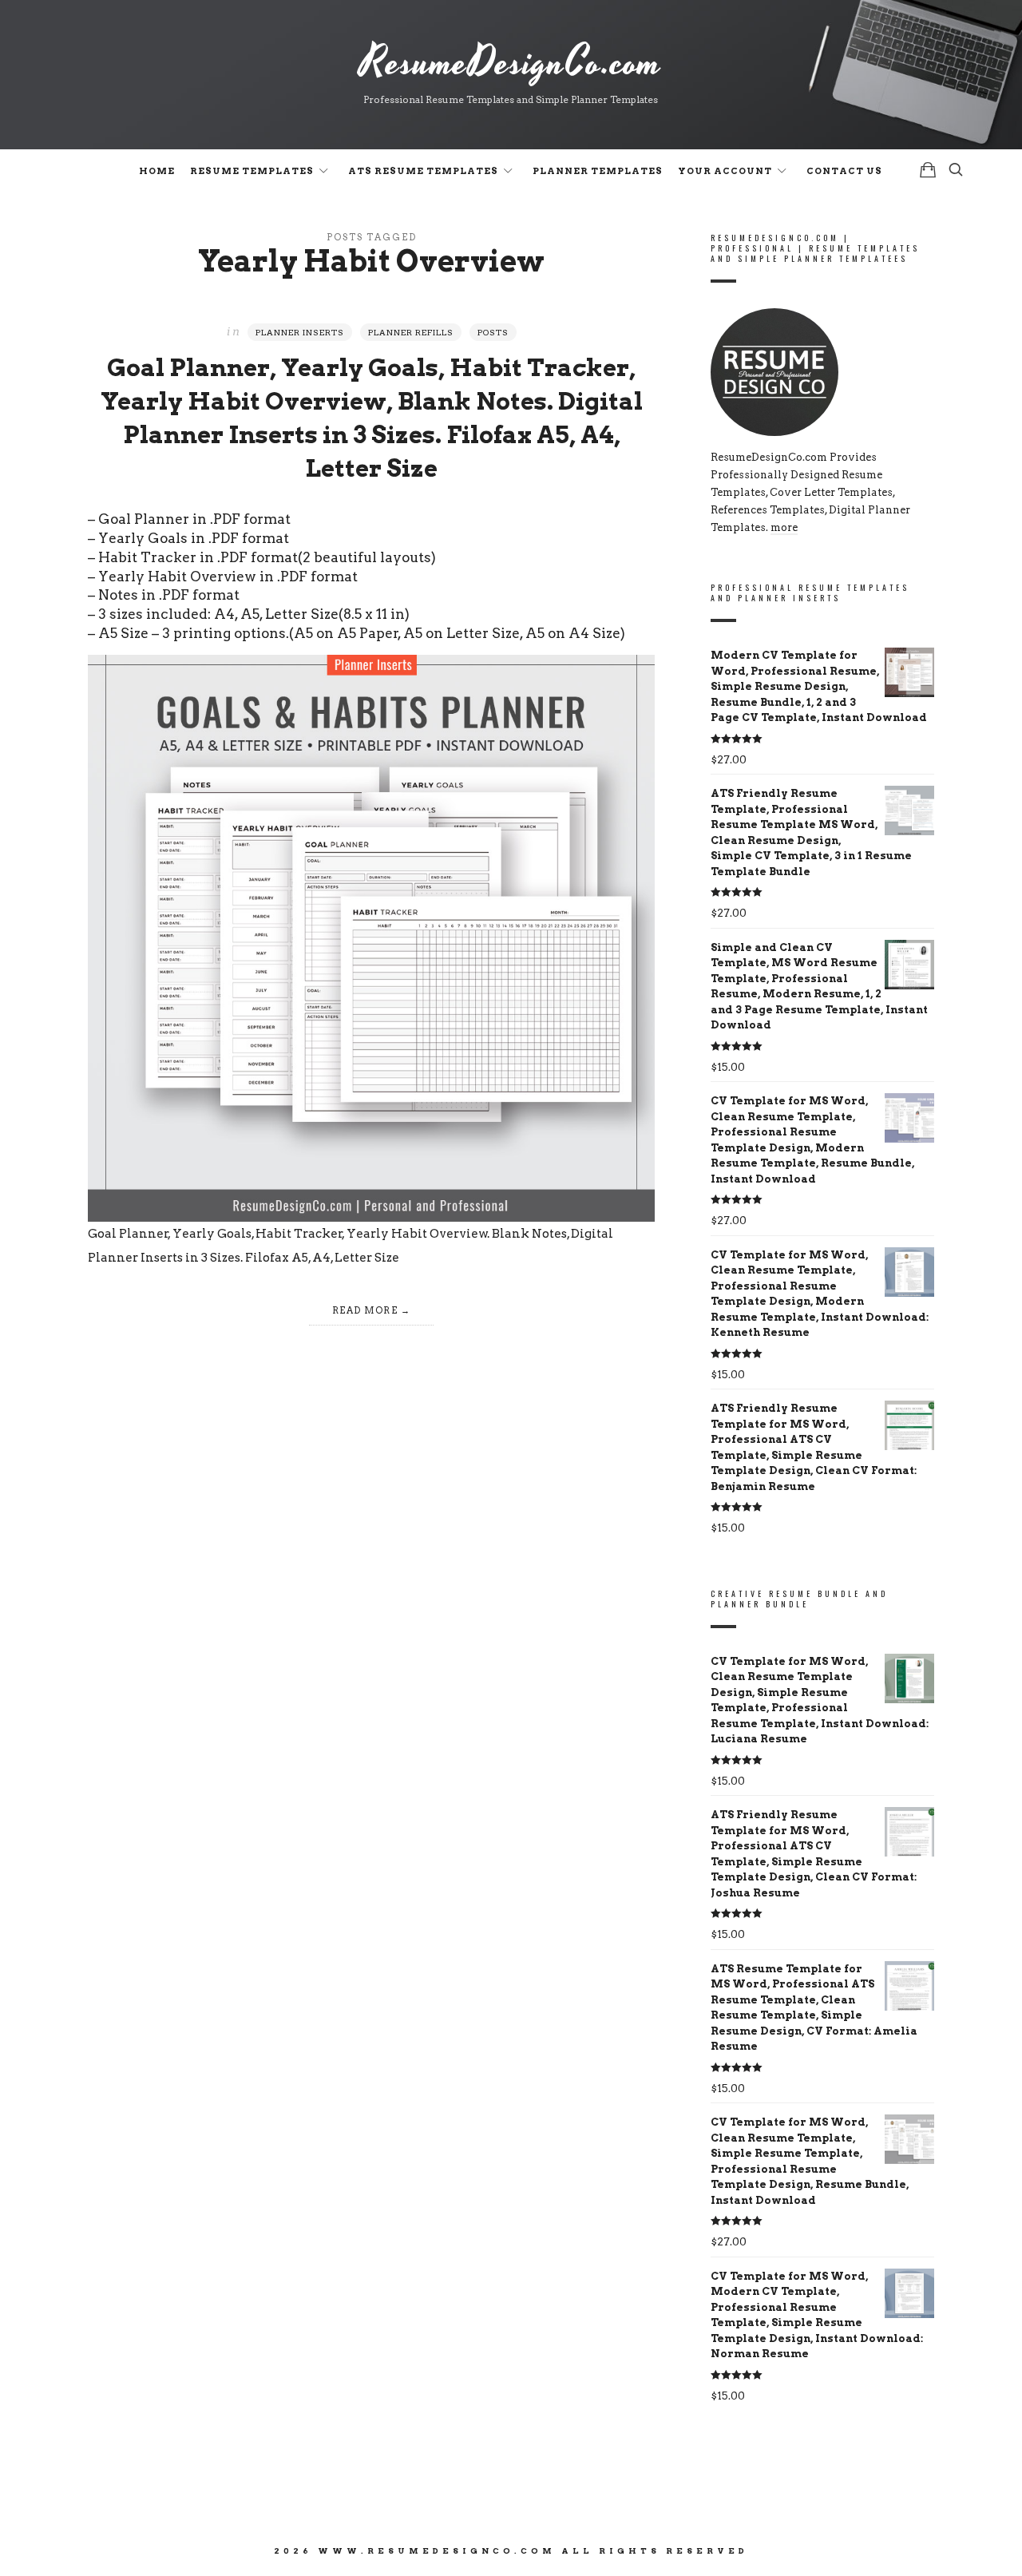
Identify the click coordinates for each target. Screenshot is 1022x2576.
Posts (493, 332)
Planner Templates (598, 171)
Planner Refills (411, 332)
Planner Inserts (300, 332)
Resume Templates (252, 171)
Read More (365, 1310)
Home (157, 171)
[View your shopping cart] (928, 170)
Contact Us (844, 171)
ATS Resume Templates (423, 171)
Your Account (725, 171)
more (784, 527)
